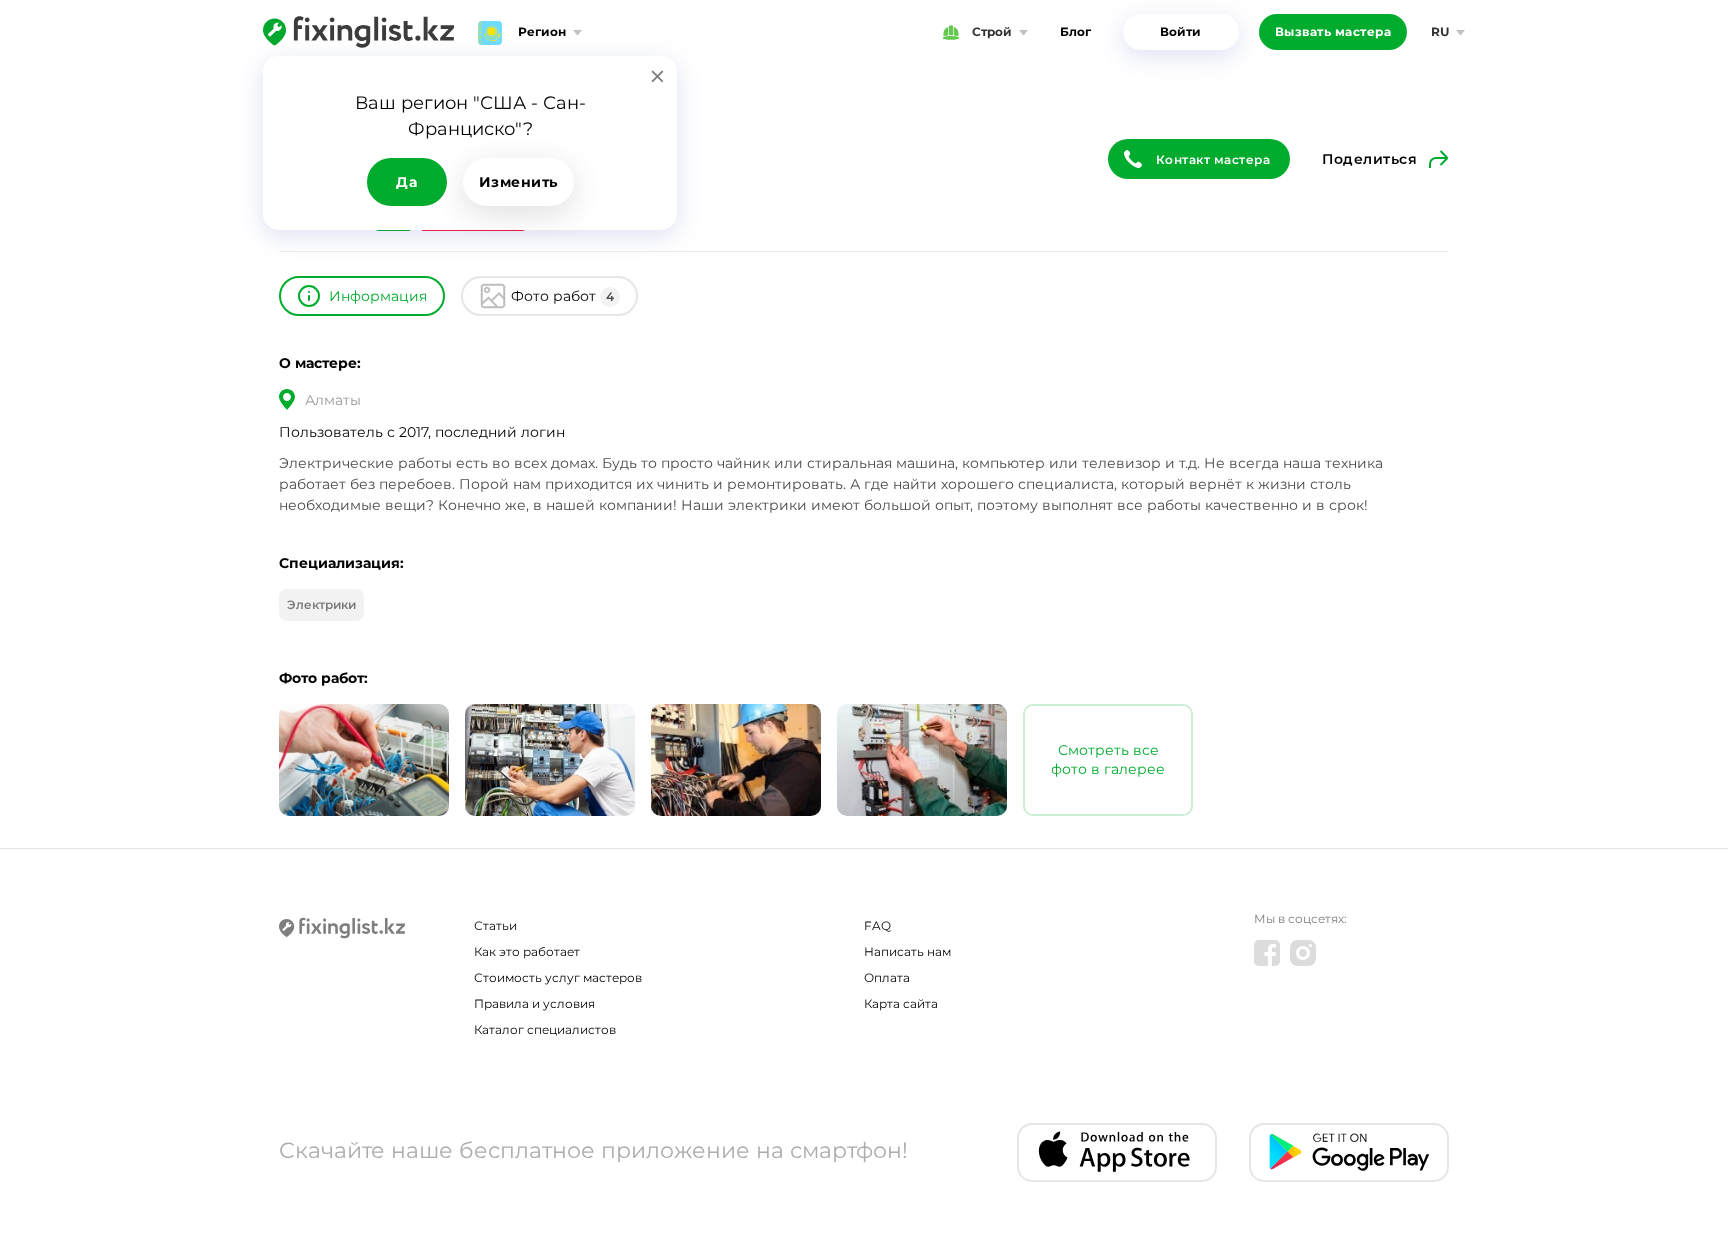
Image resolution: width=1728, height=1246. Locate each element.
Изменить (518, 182)
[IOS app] (1117, 1152)
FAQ (877, 925)
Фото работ (562, 296)
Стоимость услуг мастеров (558, 977)
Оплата (887, 977)
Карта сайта (901, 1003)
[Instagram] (1303, 953)
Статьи (495, 925)
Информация (378, 296)
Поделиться (1369, 159)
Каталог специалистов (545, 1029)
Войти (1180, 31)
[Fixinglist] (358, 32)
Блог (1075, 31)
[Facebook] (1267, 953)
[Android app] (1349, 1152)
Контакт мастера (1213, 159)
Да (406, 182)
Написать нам (907, 951)
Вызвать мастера (1333, 31)
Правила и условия (534, 1003)
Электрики (321, 604)
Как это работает (527, 951)
